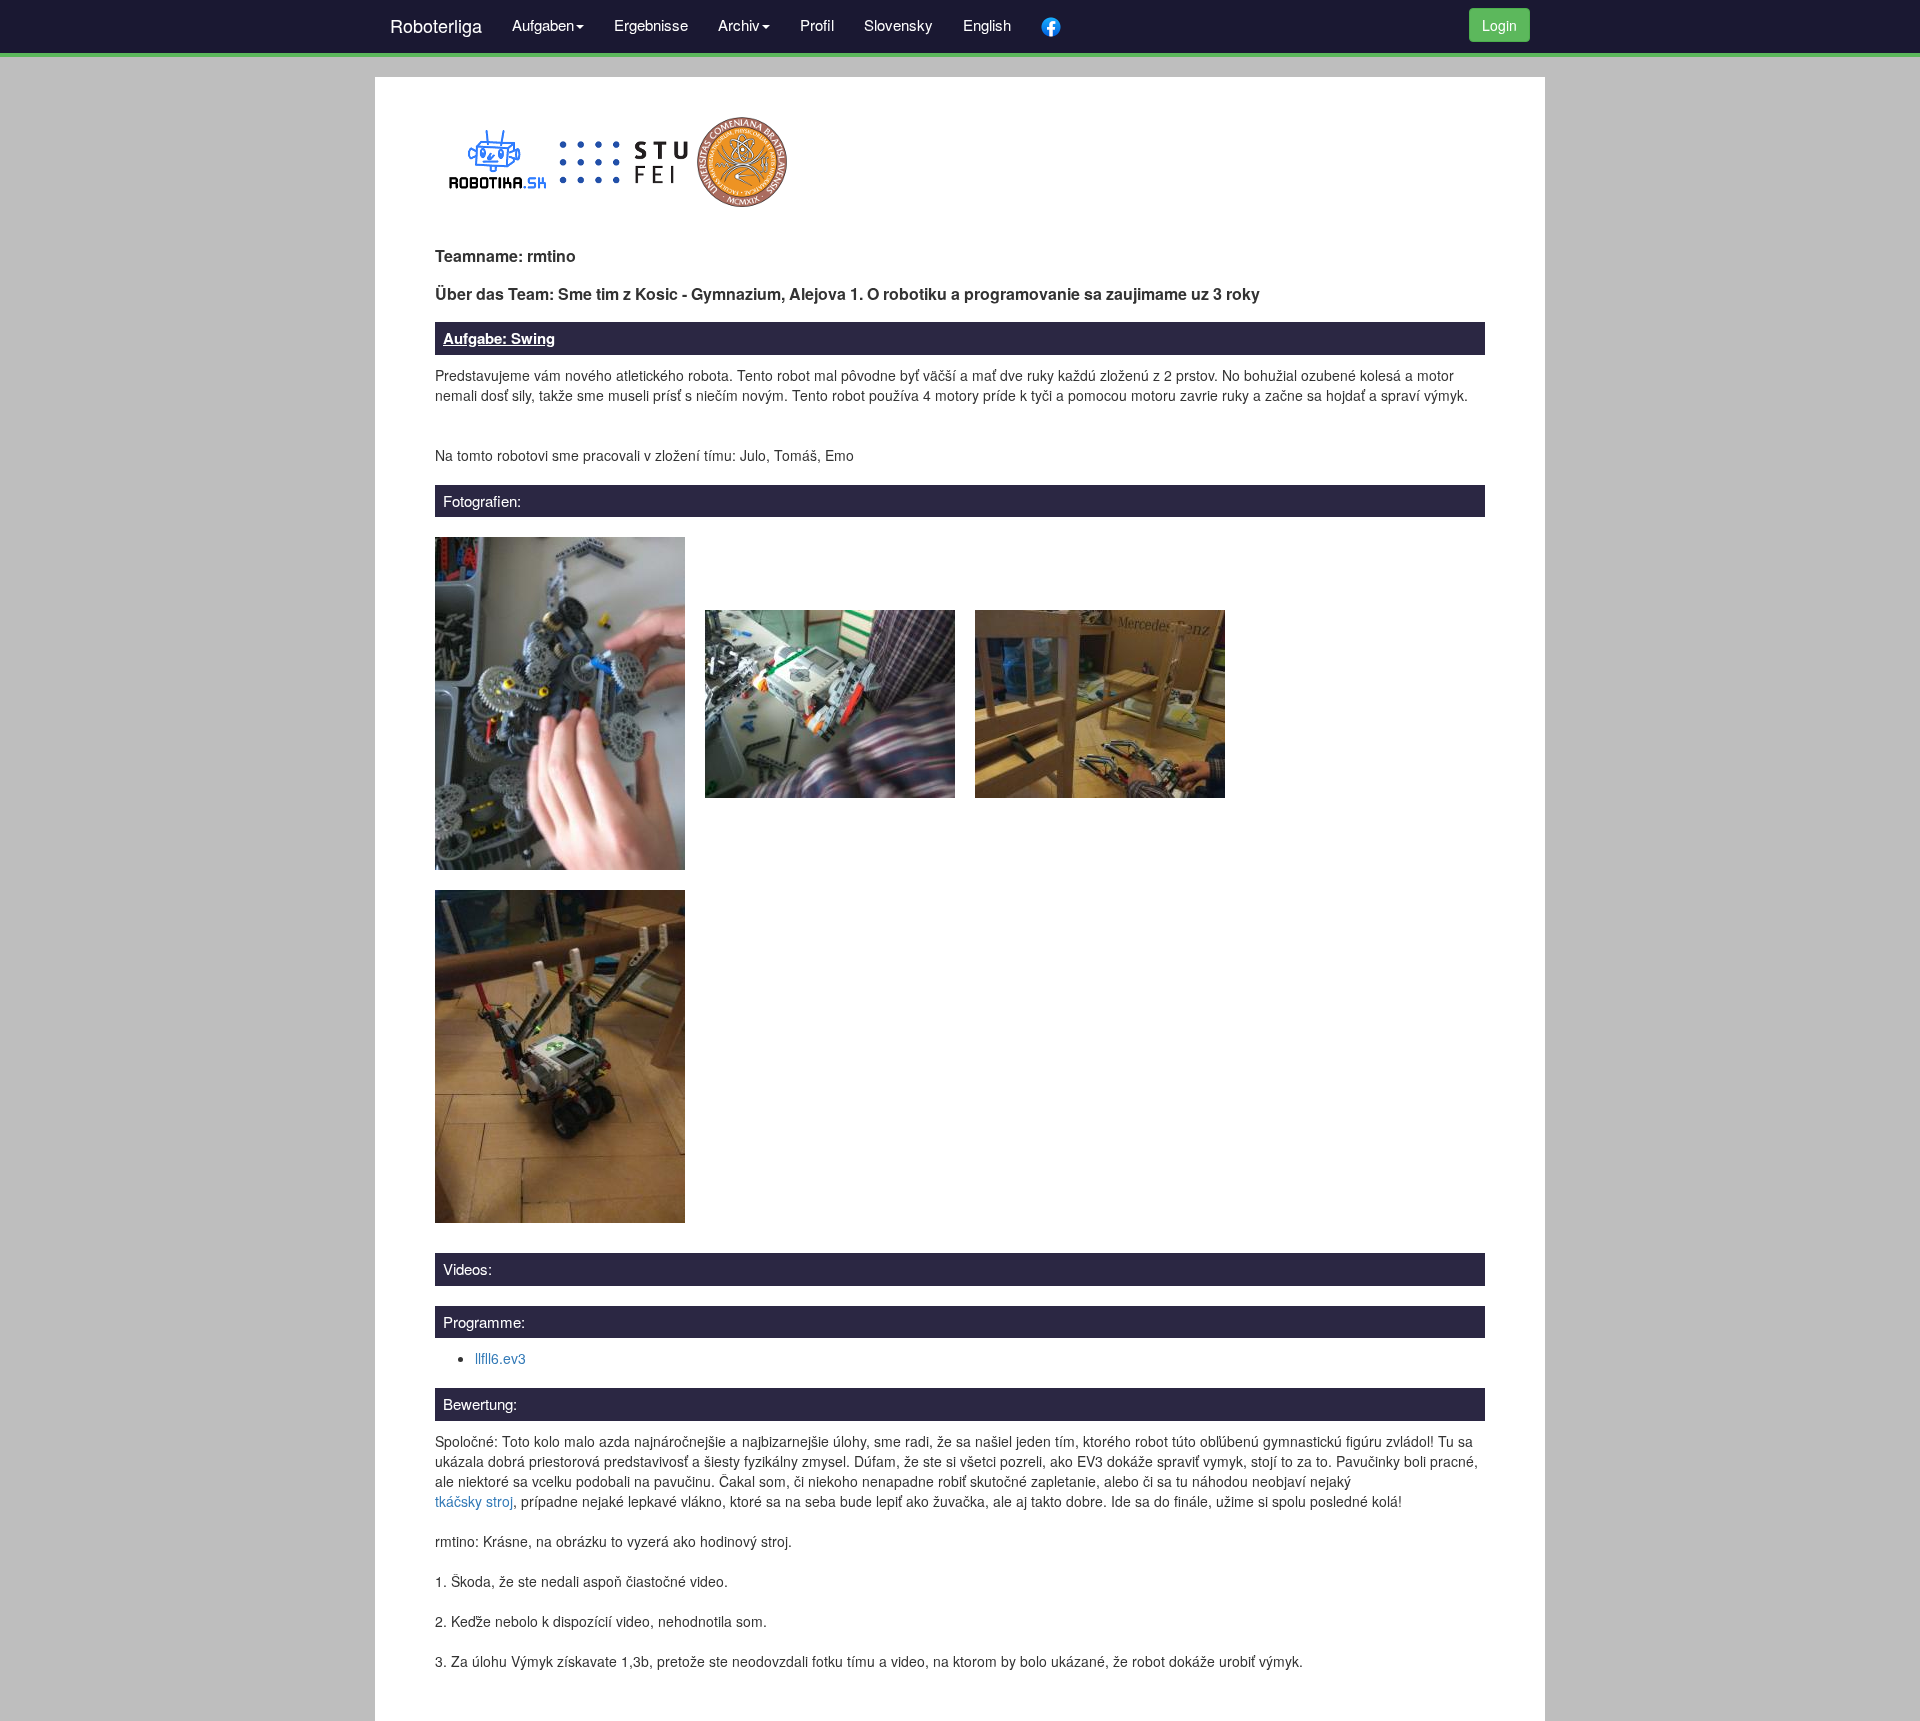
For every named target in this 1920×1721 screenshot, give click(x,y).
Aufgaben (543, 24)
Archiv (739, 24)
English (987, 24)
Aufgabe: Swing (499, 338)
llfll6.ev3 (500, 1358)
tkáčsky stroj (474, 1501)
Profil (817, 24)
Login (1499, 25)
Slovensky (898, 24)
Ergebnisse (651, 24)
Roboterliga (436, 25)
